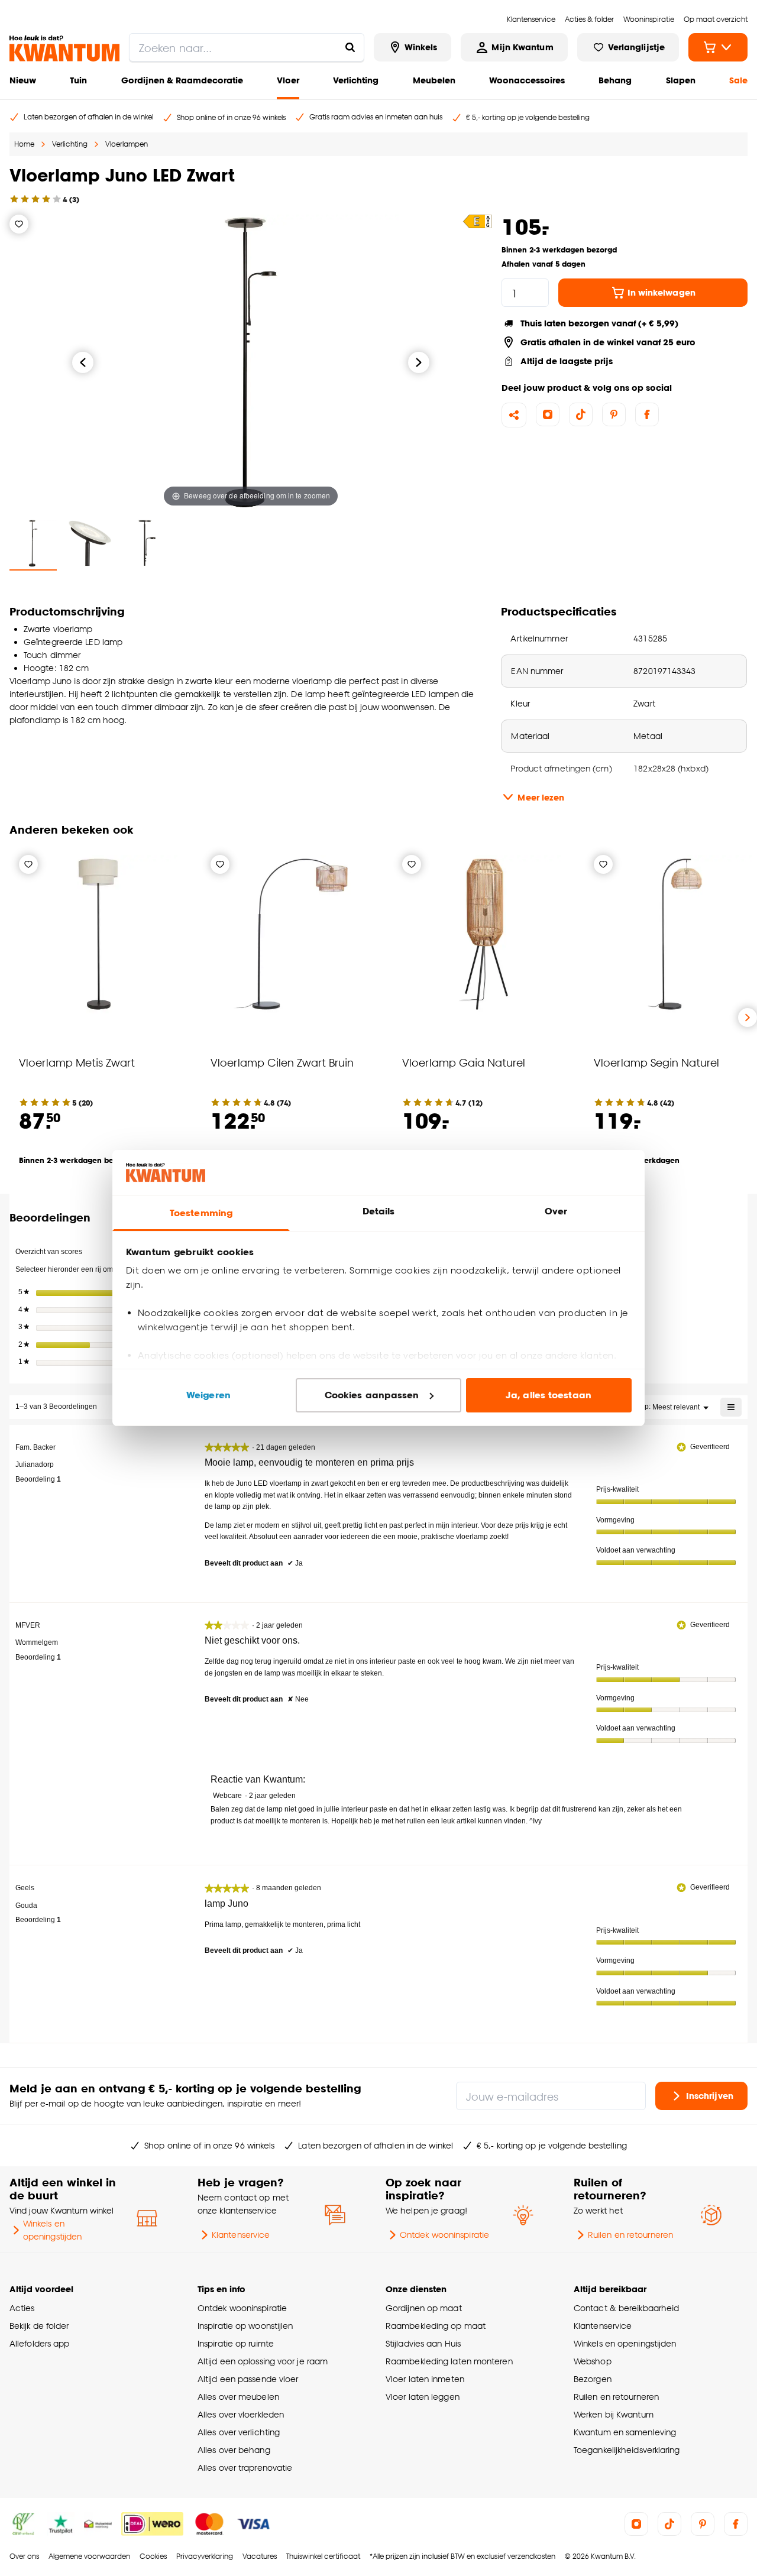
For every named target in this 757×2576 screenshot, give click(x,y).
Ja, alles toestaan (549, 1395)
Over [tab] (556, 1211)
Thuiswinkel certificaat (323, 2556)
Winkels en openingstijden (52, 2230)
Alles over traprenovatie (245, 2468)
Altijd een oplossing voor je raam (263, 2361)
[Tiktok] (581, 414)
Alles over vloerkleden (241, 2414)
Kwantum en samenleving (625, 2432)
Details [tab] (379, 1211)
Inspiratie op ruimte (236, 2343)
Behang (615, 80)
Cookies (153, 2556)
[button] (477, 221)
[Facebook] (647, 414)
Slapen (681, 80)
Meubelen (434, 80)
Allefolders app (39, 2343)
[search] (247, 47)
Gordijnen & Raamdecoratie (182, 80)
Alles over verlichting (239, 2432)
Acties (22, 2308)
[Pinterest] (614, 414)
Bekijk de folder (39, 2326)
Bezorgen (593, 2379)
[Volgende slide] (748, 1018)
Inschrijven (710, 2096)
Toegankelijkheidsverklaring (627, 2450)
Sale (738, 80)
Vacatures (260, 2556)
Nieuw (23, 80)
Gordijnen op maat (424, 2308)
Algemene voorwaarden (89, 2556)
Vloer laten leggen (423, 2397)
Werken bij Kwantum (614, 2414)
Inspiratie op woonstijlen (245, 2326)
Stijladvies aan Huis (423, 2343)
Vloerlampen (127, 144)
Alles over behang (234, 2450)
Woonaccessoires (527, 80)
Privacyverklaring (205, 2556)
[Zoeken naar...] (350, 47)
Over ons (24, 2556)
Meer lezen (541, 797)
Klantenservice (241, 2235)
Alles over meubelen (238, 2397)
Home (24, 144)
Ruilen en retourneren (630, 2235)
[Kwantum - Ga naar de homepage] (64, 48)
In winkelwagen (661, 292)
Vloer (288, 80)
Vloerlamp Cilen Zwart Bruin (282, 1062)
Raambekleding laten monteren (449, 2361)
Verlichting (356, 80)
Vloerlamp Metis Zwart (77, 1062)
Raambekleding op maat (436, 2326)
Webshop (593, 2361)
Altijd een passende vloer (248, 2379)
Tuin (78, 80)
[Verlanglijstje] (19, 224)
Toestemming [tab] (201, 1213)
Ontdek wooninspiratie (444, 2235)
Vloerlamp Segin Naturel (656, 1062)
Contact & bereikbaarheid (626, 2308)
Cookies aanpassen (372, 1395)
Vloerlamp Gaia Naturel (464, 1062)
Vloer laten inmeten (425, 2379)
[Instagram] (548, 414)
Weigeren (208, 1395)
